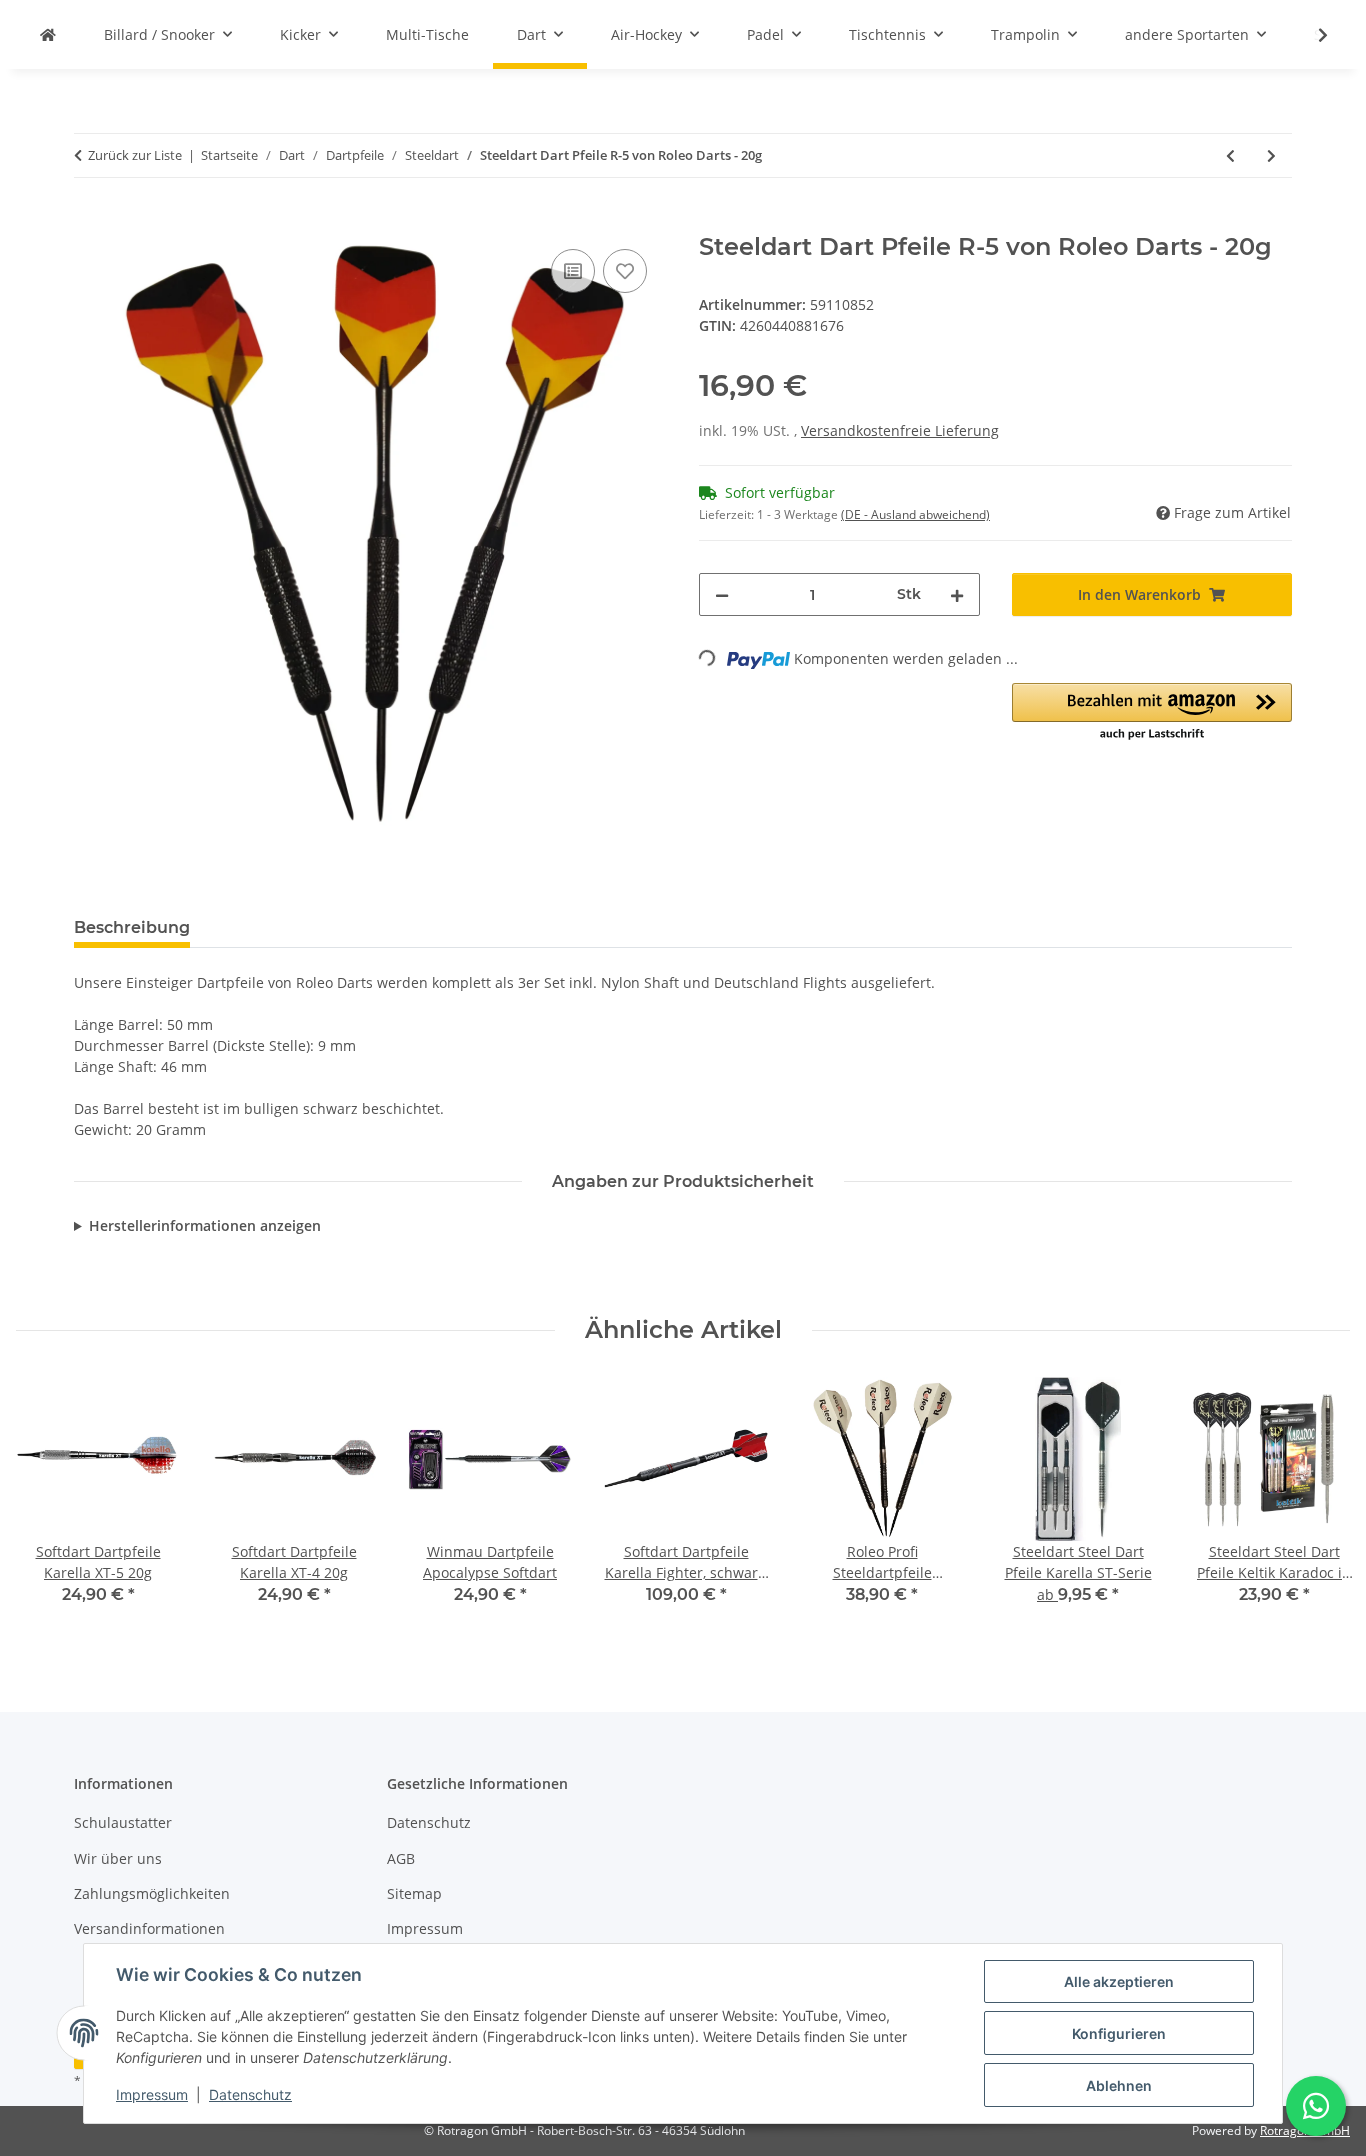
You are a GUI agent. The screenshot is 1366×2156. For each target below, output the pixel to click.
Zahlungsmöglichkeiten (152, 1893)
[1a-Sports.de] (48, 34)
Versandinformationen (149, 1928)
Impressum (152, 2094)
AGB (401, 1858)
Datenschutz (250, 2094)
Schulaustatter (123, 1822)
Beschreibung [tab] (132, 927)
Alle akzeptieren (1119, 1981)
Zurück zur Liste (135, 155)
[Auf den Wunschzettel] (625, 271)
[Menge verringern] (722, 594)
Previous (49, 1504)
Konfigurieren (1119, 2033)
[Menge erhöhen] (957, 594)
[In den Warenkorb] (90, 222)
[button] (1310, 35)
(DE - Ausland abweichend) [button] (915, 514)
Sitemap (414, 1893)
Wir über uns (118, 1858)
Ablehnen (1119, 2085)
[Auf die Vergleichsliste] (573, 271)
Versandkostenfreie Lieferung (900, 430)
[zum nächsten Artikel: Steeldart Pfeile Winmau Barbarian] (1271, 155)
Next (1317, 1504)
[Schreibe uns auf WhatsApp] (1316, 2106)
